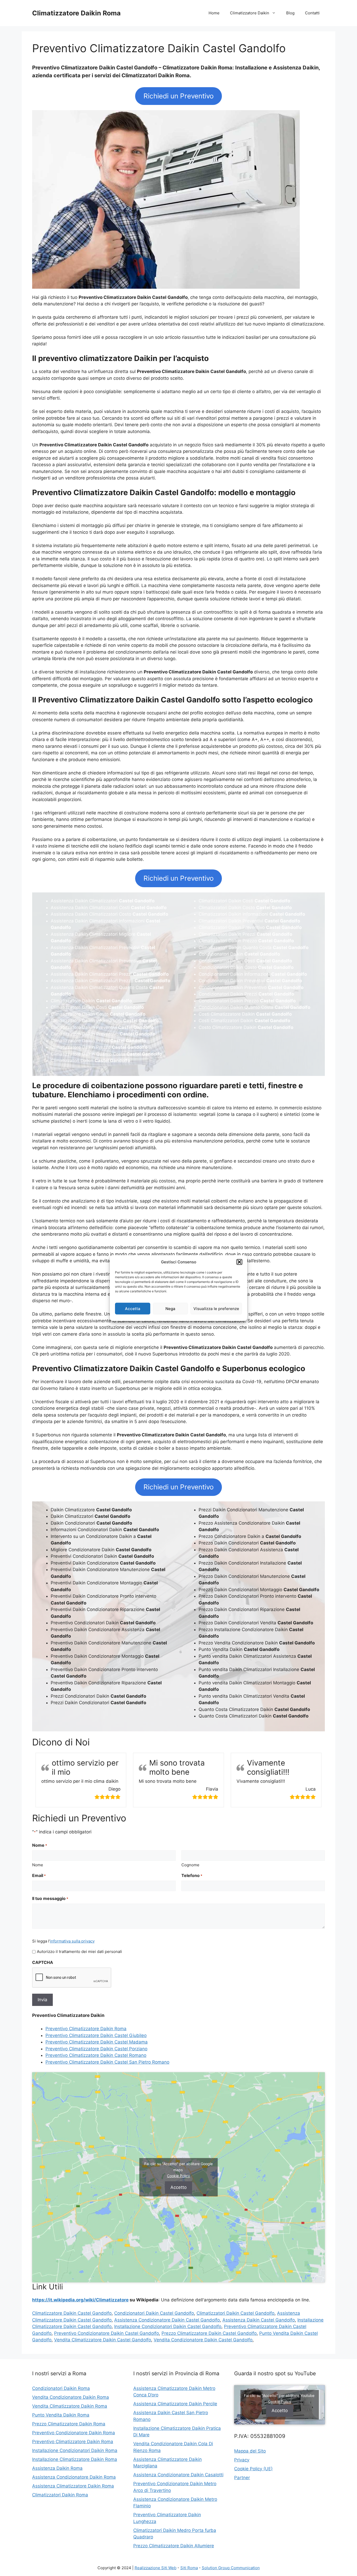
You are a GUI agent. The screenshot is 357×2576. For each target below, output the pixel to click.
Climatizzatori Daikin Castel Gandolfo (235, 2313)
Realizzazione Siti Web (156, 2568)
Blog (290, 13)
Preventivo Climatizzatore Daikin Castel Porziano (96, 2049)
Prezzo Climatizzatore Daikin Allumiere (174, 2546)
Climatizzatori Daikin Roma (60, 2495)
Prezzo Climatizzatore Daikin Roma (69, 2424)
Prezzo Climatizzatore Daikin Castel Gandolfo (209, 2333)
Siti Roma (189, 2568)
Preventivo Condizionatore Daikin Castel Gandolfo (106, 2333)
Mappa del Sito (250, 2451)
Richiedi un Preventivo (179, 96)
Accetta (133, 1308)
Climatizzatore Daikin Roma (76, 13)
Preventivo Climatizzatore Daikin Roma (86, 2029)
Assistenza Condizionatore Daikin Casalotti (178, 2475)
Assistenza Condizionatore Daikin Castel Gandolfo (167, 2320)
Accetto (179, 2187)
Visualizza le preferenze (216, 1308)
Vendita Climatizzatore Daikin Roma (70, 2406)
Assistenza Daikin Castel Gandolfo (259, 2320)
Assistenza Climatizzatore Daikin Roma (73, 2486)
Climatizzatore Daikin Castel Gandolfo (72, 2313)
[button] (239, 1262)
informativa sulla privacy (72, 1941)
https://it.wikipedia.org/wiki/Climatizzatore (80, 2300)
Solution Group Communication (231, 2568)
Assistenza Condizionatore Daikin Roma (74, 2477)
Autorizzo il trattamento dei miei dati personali (79, 1952)
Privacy (242, 2460)
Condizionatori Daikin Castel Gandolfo (154, 2313)
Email (39, 1875)
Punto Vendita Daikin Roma (61, 2415)
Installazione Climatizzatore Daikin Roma (75, 2459)
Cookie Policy (179, 2176)
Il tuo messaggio (50, 1898)
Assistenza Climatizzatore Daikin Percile (175, 2404)
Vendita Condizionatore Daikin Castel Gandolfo (203, 2340)
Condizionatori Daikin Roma (61, 2388)
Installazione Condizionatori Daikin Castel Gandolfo (168, 2326)
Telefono (192, 1875)
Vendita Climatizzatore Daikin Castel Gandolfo (103, 2340)
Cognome (190, 1865)
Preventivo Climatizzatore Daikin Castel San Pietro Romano (107, 2062)
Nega (170, 1308)
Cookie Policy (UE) (253, 2469)
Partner (242, 2478)
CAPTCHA (43, 1962)
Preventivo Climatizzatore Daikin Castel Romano (96, 2055)
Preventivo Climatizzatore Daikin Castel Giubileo (96, 2035)
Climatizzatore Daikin (250, 13)
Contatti (312, 13)
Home (214, 13)
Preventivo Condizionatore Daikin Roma (74, 2433)
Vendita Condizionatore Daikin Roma (71, 2397)
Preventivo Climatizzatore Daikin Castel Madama (97, 2042)
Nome (38, 1865)
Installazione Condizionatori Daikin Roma (75, 2450)
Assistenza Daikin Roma (57, 2468)
